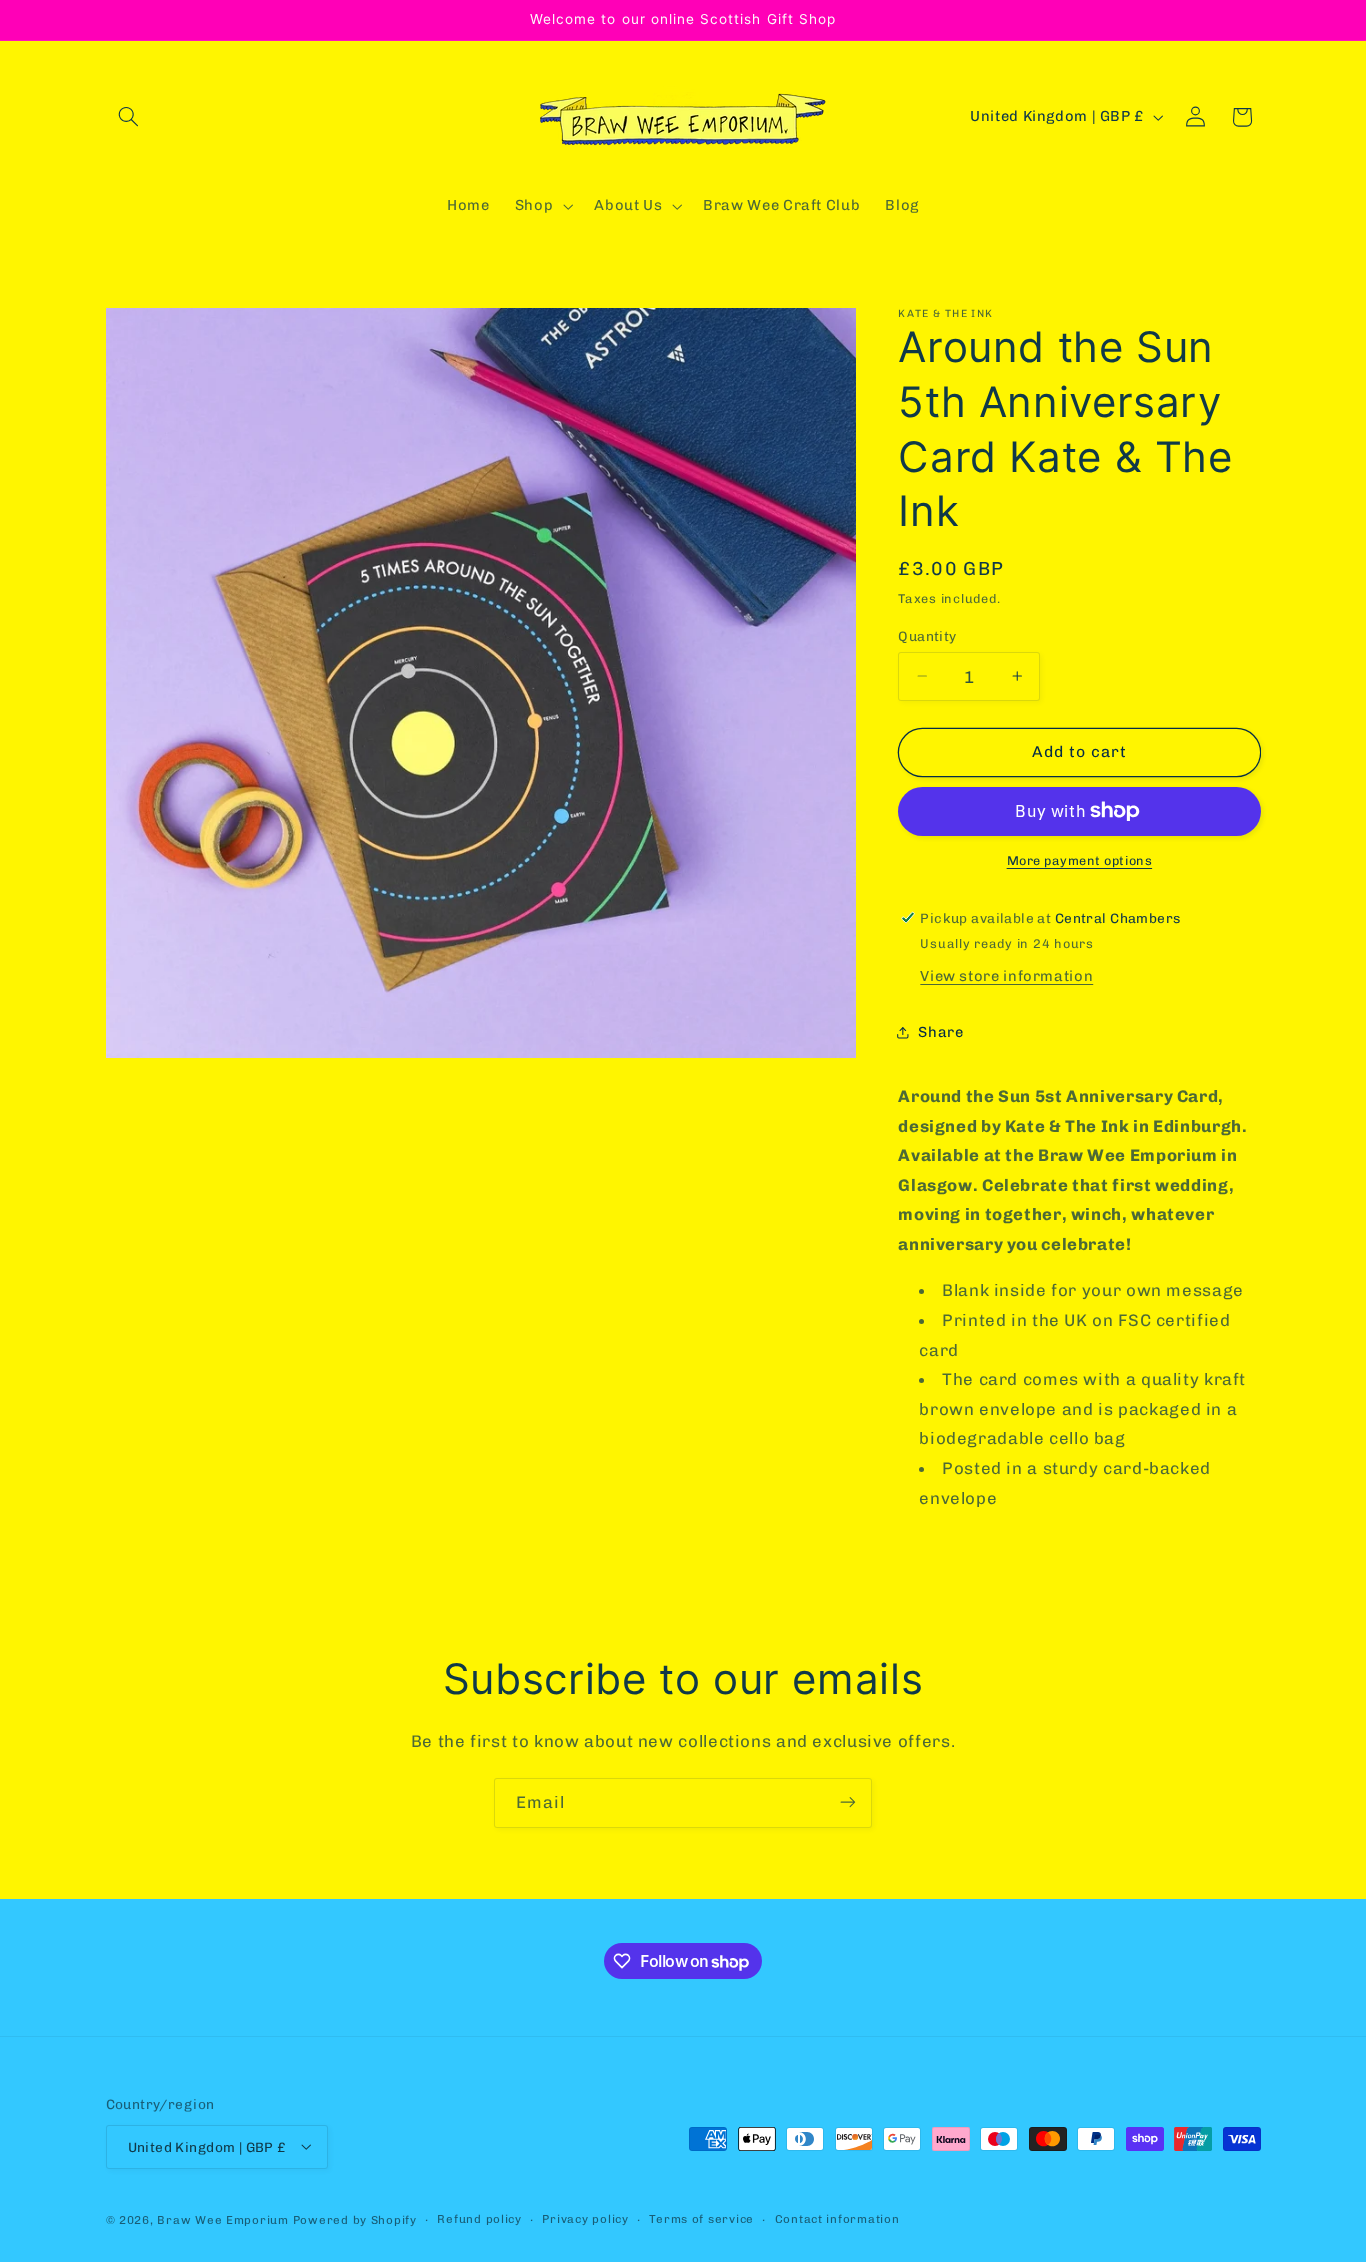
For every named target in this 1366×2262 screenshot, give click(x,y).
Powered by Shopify (355, 2219)
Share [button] (940, 1031)
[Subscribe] (848, 1802)
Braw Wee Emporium (224, 2219)
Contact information (837, 2219)
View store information (1006, 976)
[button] (129, 117)
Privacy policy (585, 2219)
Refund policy (479, 2219)
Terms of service (701, 2219)
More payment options (1080, 860)
